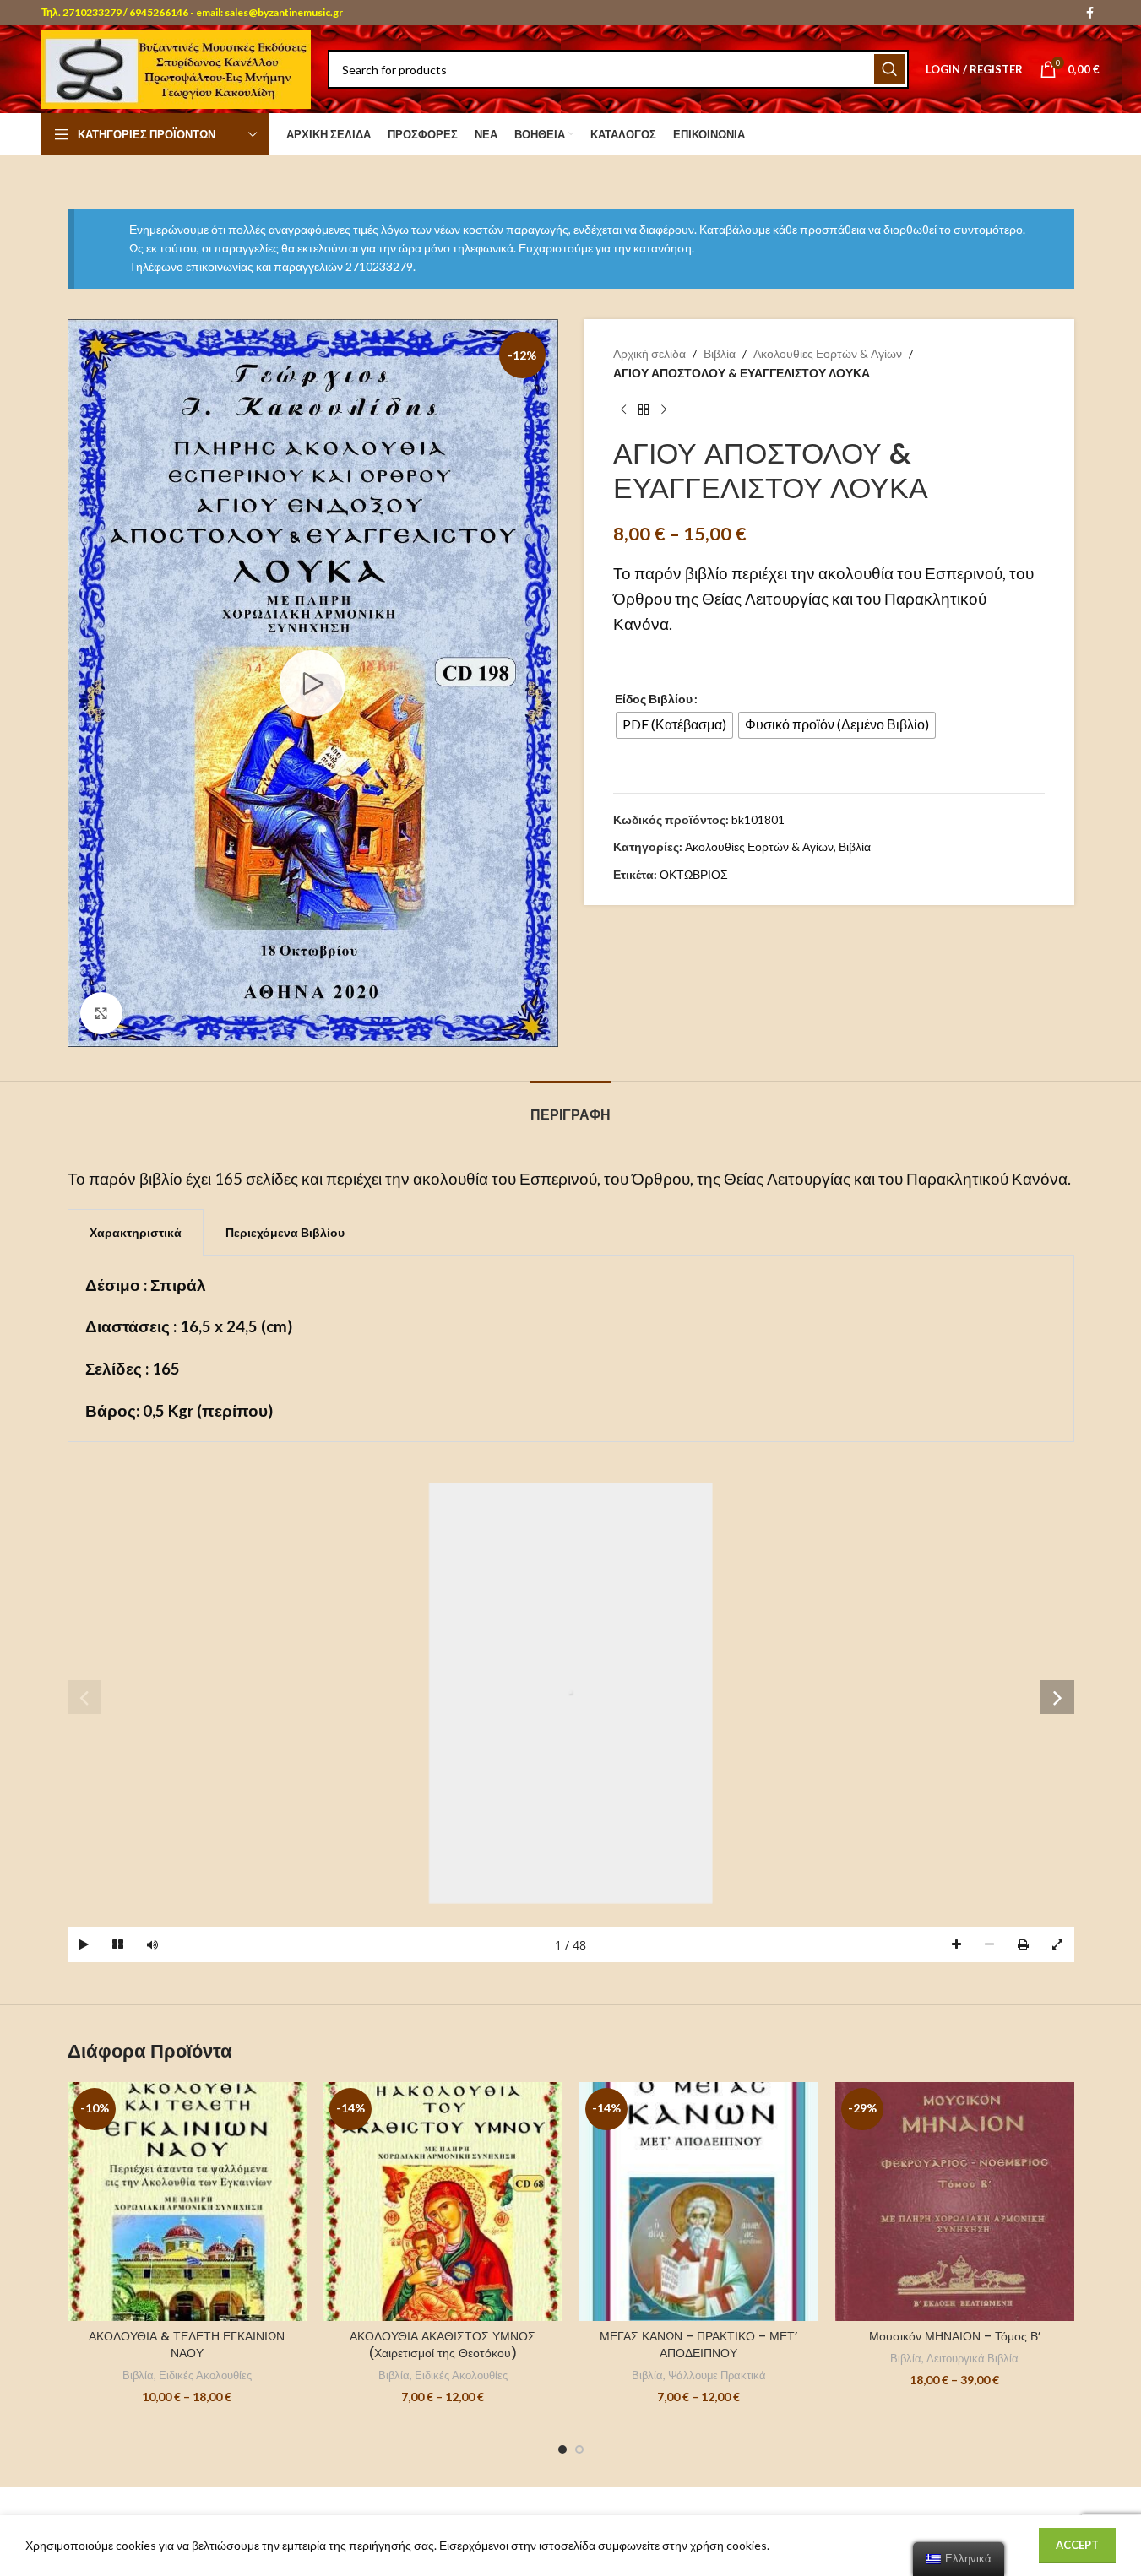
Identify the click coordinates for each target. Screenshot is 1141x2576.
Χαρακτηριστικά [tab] (136, 1232)
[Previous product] (623, 409)
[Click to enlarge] (101, 1013)
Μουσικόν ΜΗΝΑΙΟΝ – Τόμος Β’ (955, 2336)
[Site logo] (176, 68)
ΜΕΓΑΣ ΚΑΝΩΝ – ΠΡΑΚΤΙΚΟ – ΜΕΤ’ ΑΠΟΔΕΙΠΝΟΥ (698, 2345)
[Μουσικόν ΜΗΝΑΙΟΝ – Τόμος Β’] (955, 2202)
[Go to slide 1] (562, 2449)
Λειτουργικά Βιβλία (973, 2358)
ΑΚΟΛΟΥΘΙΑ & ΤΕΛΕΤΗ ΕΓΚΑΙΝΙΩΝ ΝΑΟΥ (187, 2345)
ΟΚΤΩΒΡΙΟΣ (694, 874)
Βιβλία (720, 353)
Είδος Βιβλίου (654, 699)
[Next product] (664, 409)
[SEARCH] (889, 69)
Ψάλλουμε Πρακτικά (717, 2375)
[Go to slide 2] (579, 2449)
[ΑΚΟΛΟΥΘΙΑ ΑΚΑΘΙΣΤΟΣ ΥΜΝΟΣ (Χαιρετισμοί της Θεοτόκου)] (443, 2202)
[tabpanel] (571, 1350)
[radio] (674, 725)
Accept (1077, 2545)
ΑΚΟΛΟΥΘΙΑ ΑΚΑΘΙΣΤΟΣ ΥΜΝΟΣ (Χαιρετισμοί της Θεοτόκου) (443, 2345)
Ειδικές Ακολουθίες (205, 2375)
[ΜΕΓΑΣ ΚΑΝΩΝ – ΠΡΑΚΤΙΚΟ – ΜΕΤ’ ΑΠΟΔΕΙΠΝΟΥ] (699, 2202)
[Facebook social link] (1089, 13)
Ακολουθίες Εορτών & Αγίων (828, 353)
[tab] (570, 1106)
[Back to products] (644, 409)
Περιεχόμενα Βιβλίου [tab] (285, 1232)
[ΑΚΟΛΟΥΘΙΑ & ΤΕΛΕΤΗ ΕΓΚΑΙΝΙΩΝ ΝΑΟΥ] (187, 2202)
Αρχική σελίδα (649, 353)
